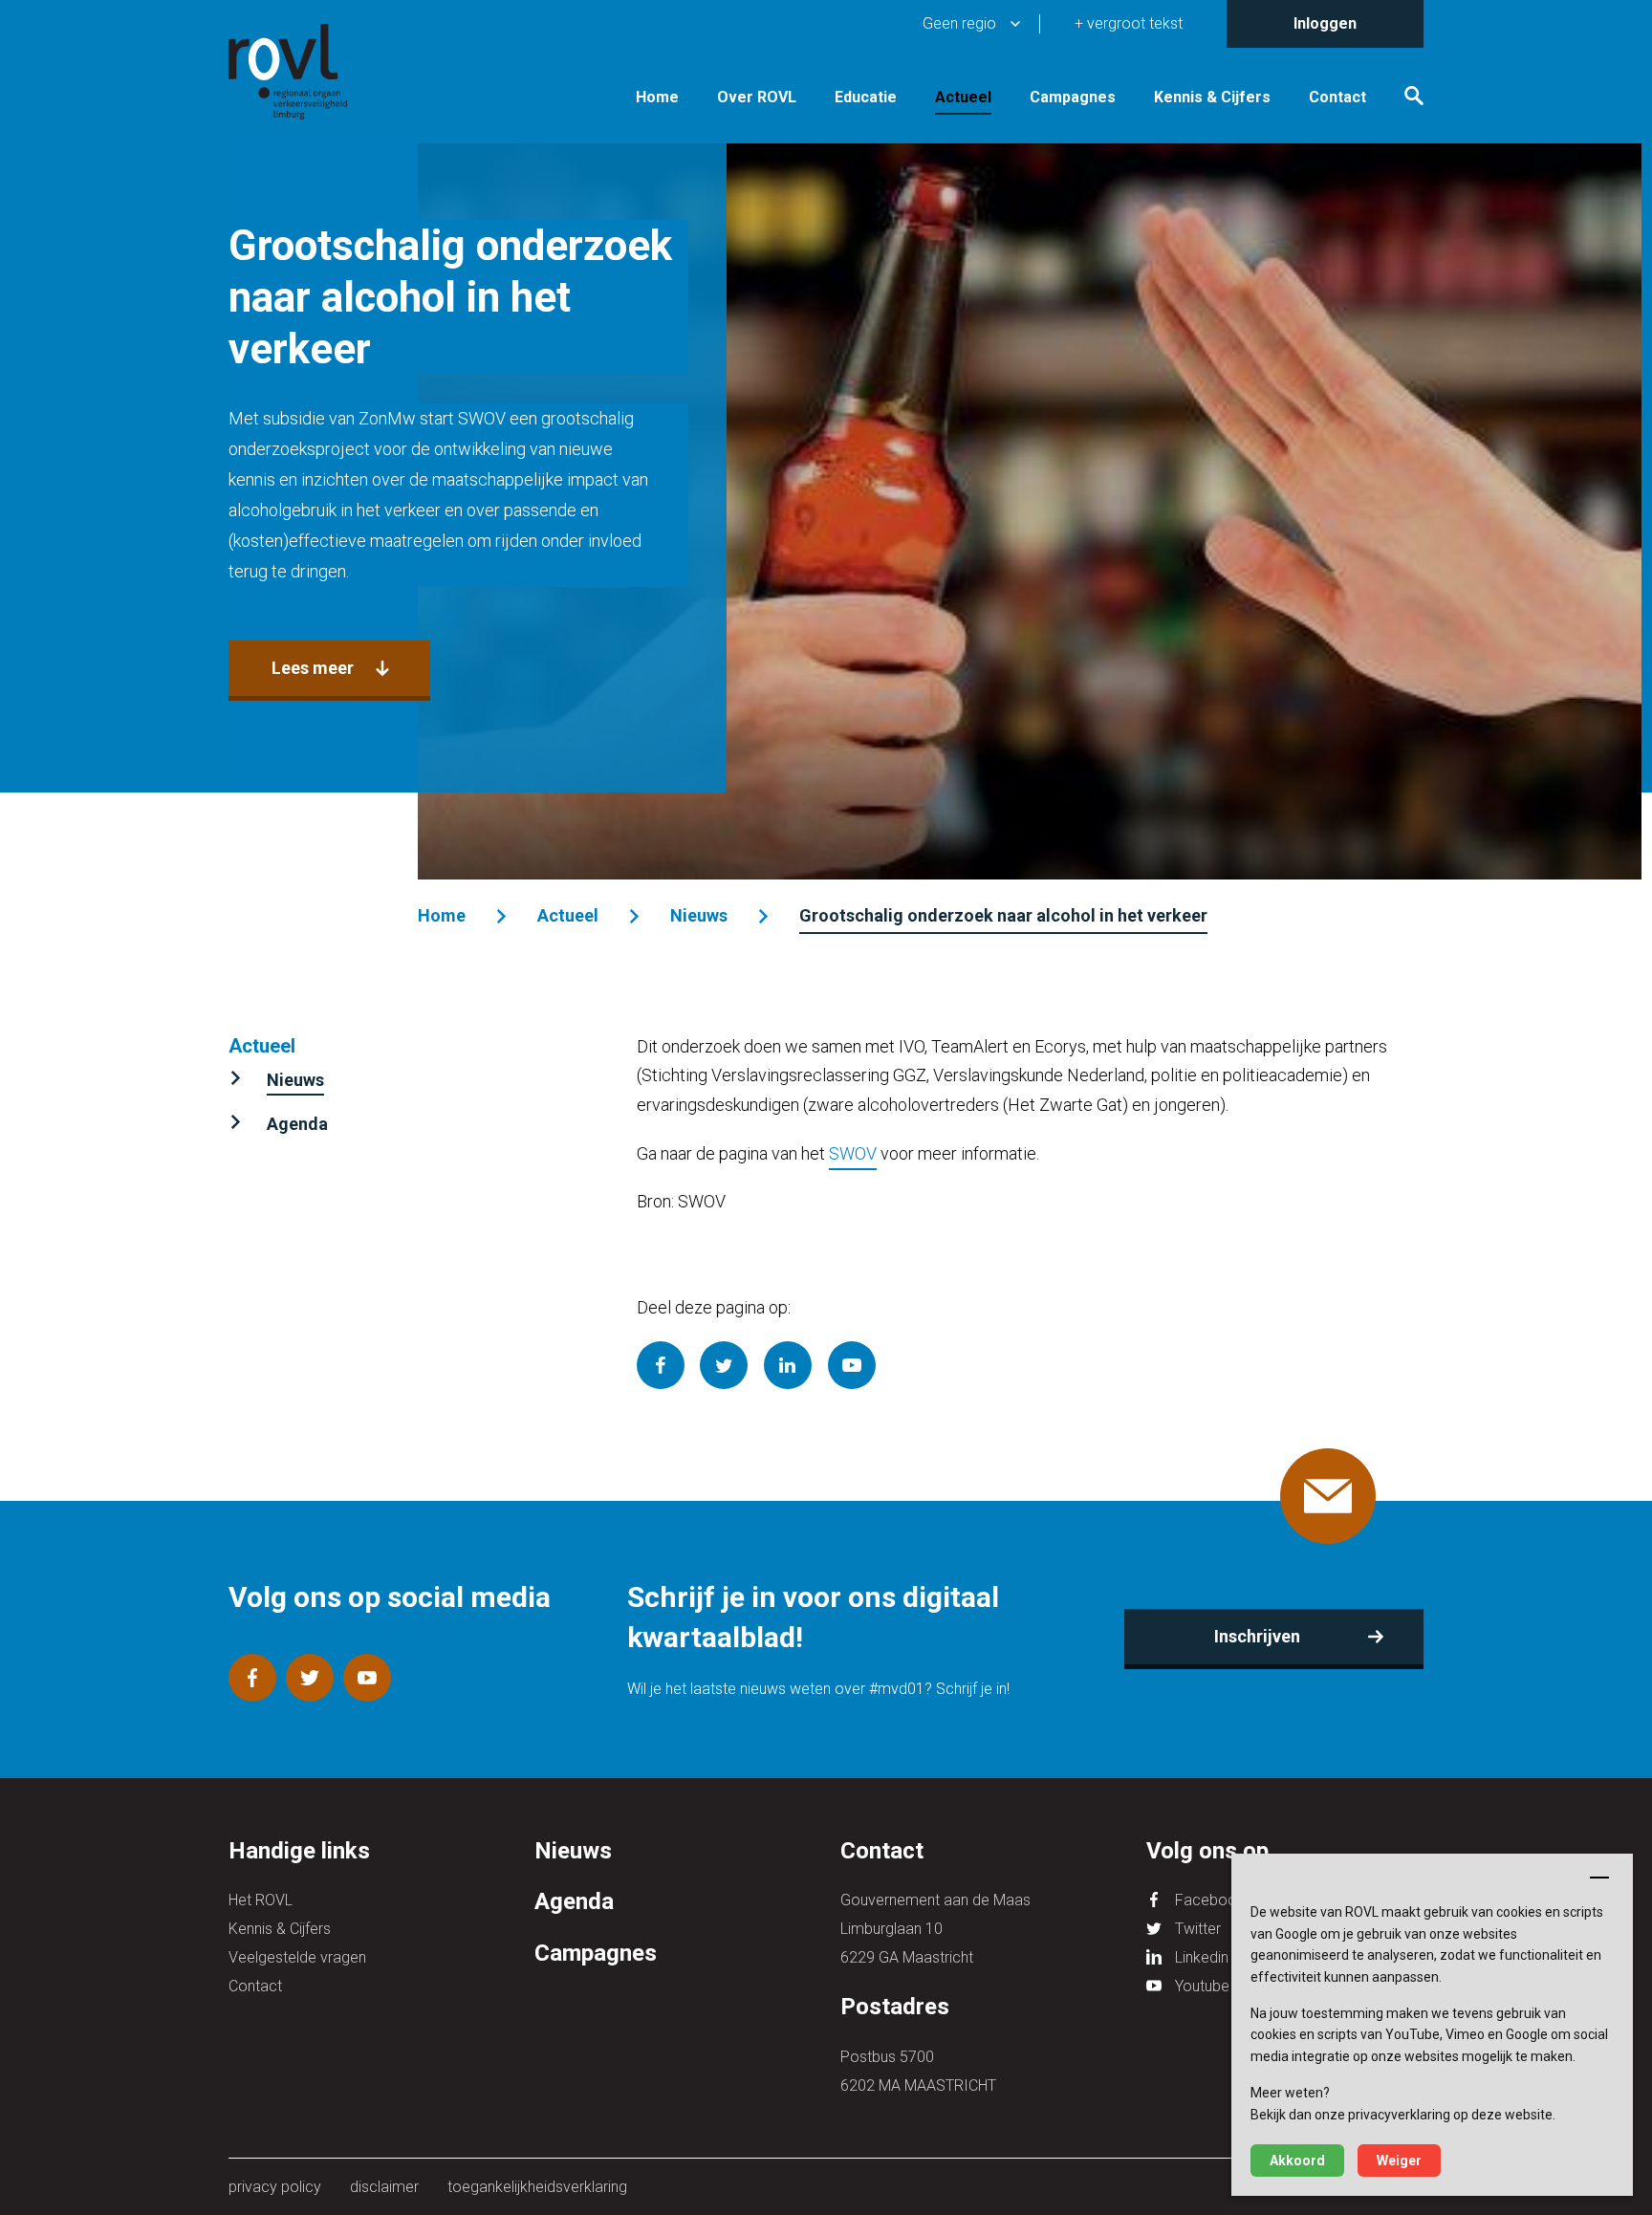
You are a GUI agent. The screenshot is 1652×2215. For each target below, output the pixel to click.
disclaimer (384, 2187)
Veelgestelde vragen (297, 1957)
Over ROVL (757, 98)
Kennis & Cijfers (1212, 98)
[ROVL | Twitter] (310, 1678)
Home (657, 98)
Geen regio (959, 23)
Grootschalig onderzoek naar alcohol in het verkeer (1003, 915)
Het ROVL (261, 1900)
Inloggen (1325, 23)
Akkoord (1297, 2161)
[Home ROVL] (310, 72)
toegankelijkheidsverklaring (537, 2187)
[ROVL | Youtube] (367, 1678)
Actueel (963, 98)
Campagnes (1073, 98)
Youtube (1202, 1986)
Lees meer (313, 668)
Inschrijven (1257, 1636)
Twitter (1198, 1929)
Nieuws (699, 915)
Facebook (1210, 1900)
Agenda (297, 1124)
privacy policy (275, 2187)
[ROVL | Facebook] (252, 1678)
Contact (1337, 98)
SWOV (853, 1153)
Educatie (866, 98)
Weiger (1399, 2161)
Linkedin (1202, 1957)
